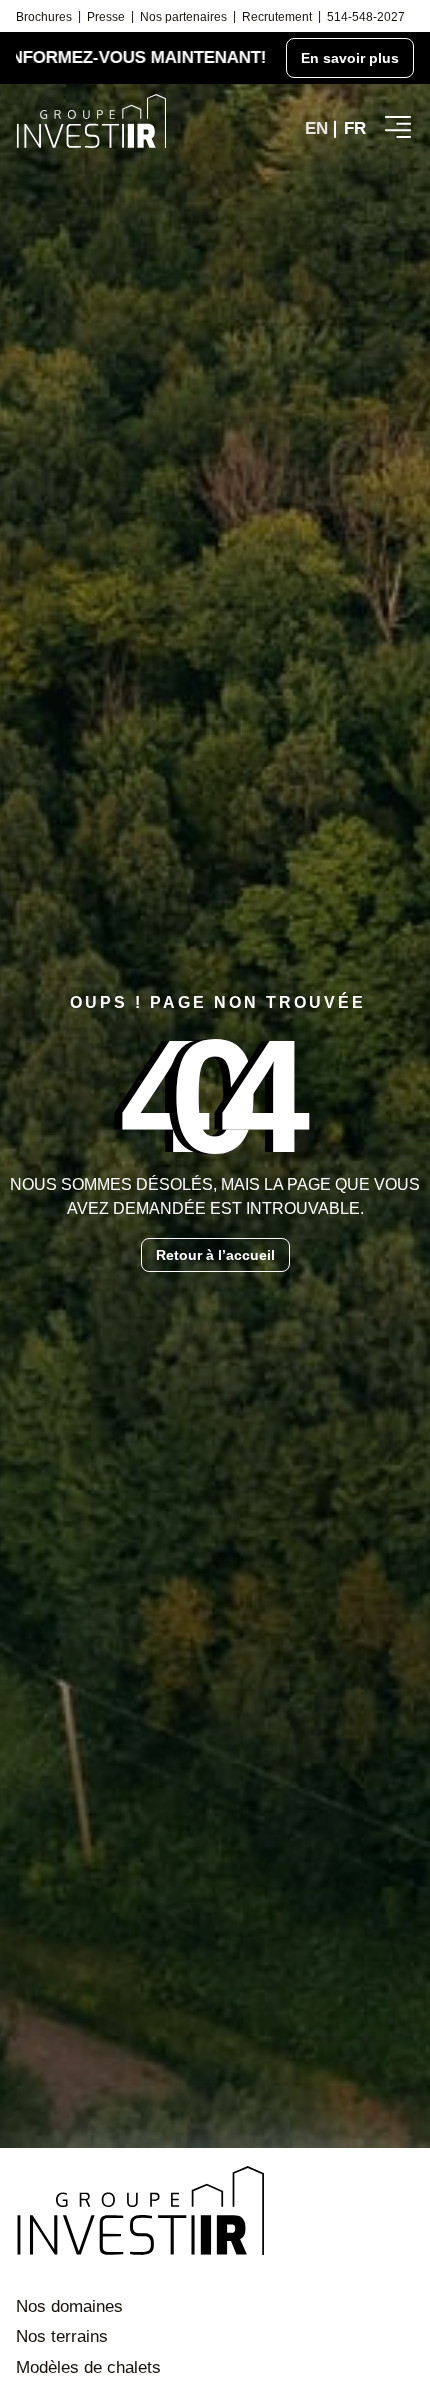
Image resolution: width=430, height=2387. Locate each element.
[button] (398, 127)
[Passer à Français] (355, 129)
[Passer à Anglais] (316, 129)
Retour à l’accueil (215, 1255)
